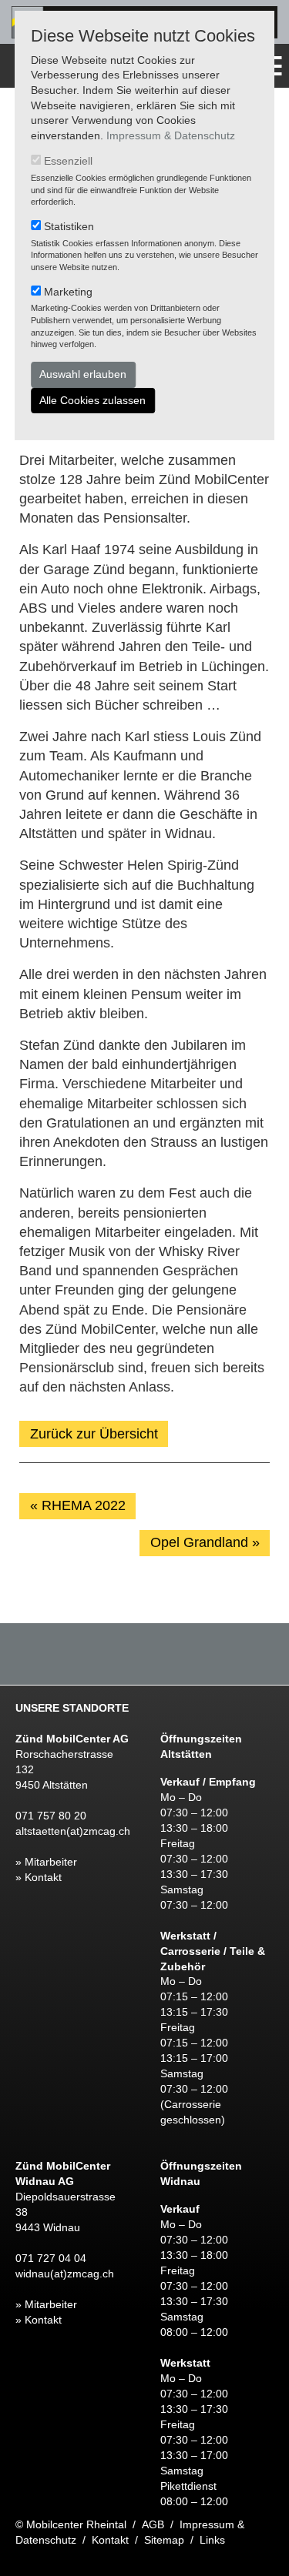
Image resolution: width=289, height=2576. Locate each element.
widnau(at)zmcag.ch (65, 2274)
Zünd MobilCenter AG (72, 1739)
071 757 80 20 (51, 1816)
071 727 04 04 (51, 2258)
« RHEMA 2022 (78, 1505)
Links (212, 2540)
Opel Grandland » (205, 1542)
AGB (153, 2524)
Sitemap (164, 2540)
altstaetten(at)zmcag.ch (73, 1831)
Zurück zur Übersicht (94, 1434)
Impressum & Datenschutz (171, 135)
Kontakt (110, 2540)
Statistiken (69, 226)
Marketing (68, 292)
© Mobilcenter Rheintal (71, 2524)
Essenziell (68, 161)
